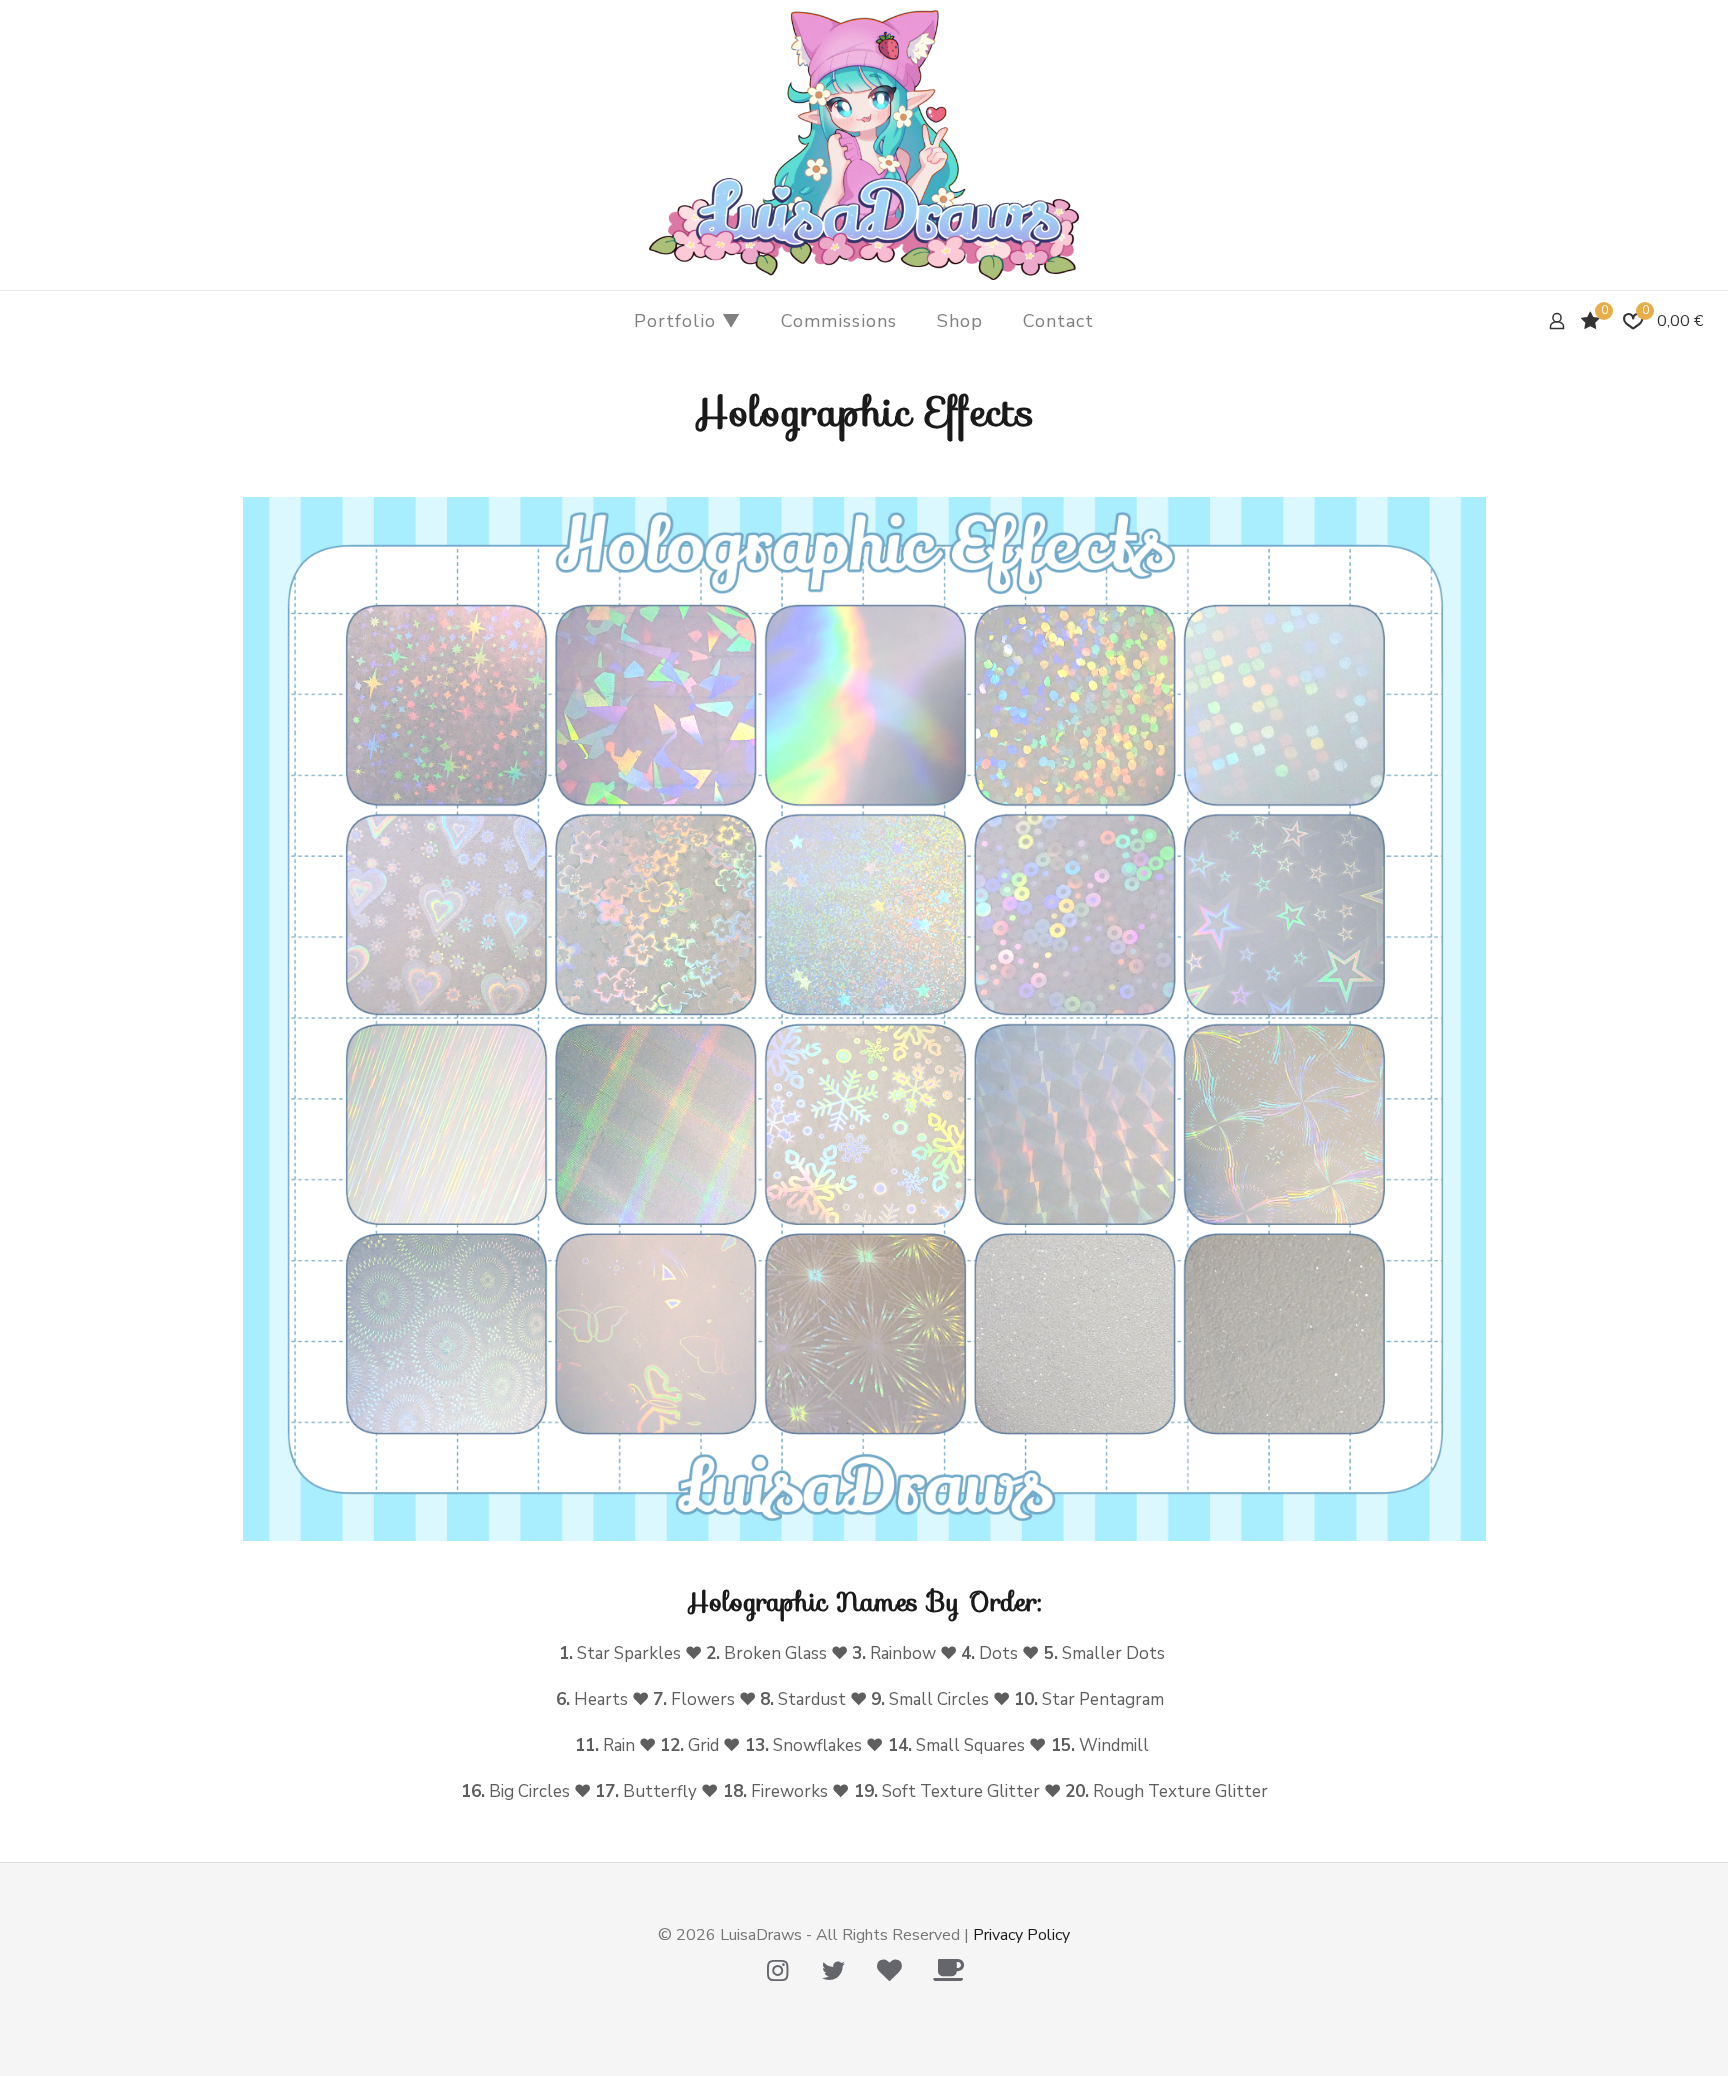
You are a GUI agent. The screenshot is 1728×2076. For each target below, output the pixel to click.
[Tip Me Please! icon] (889, 1971)
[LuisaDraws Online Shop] (864, 145)
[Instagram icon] (777, 1971)
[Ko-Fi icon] (948, 1971)
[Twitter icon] (833, 1971)
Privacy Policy (1021, 1935)
